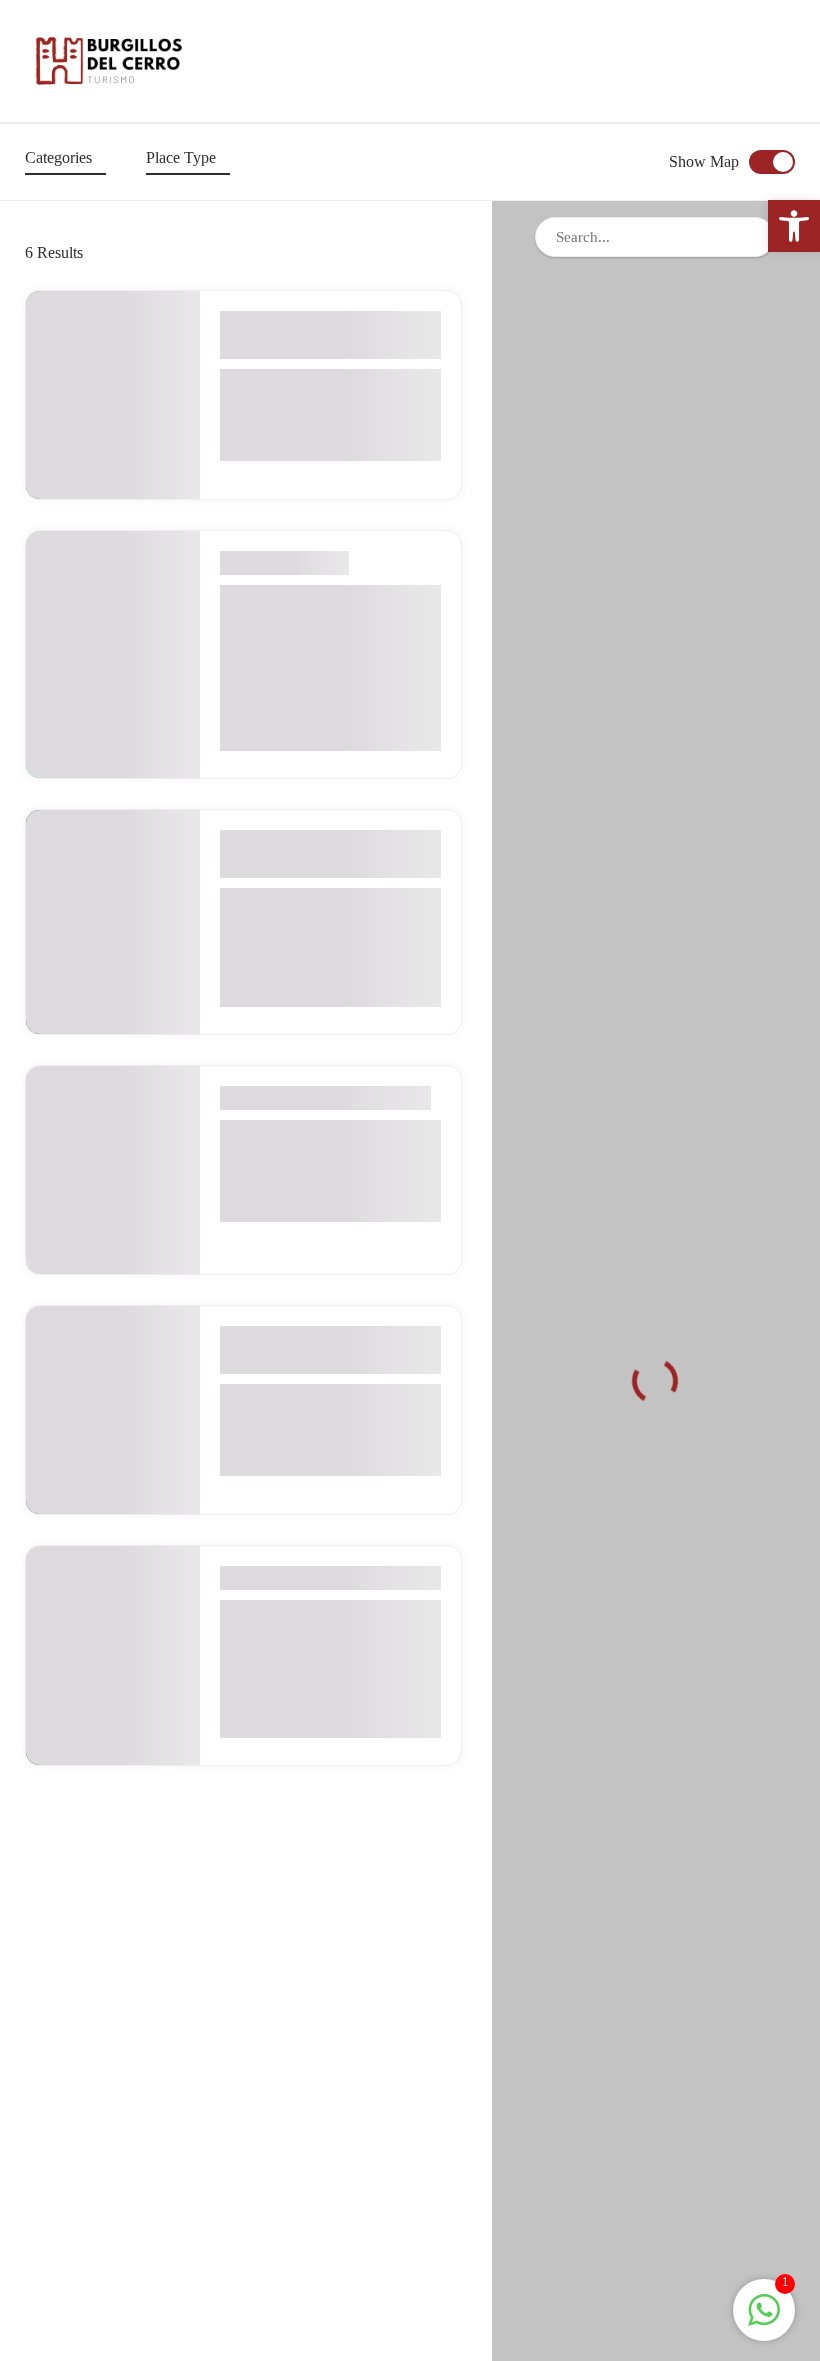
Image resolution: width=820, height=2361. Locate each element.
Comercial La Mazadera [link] (318, 383)
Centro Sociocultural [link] (304, 1398)
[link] (794, 226)
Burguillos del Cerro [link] (302, 346)
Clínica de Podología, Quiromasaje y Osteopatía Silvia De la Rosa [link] (325, 627)
